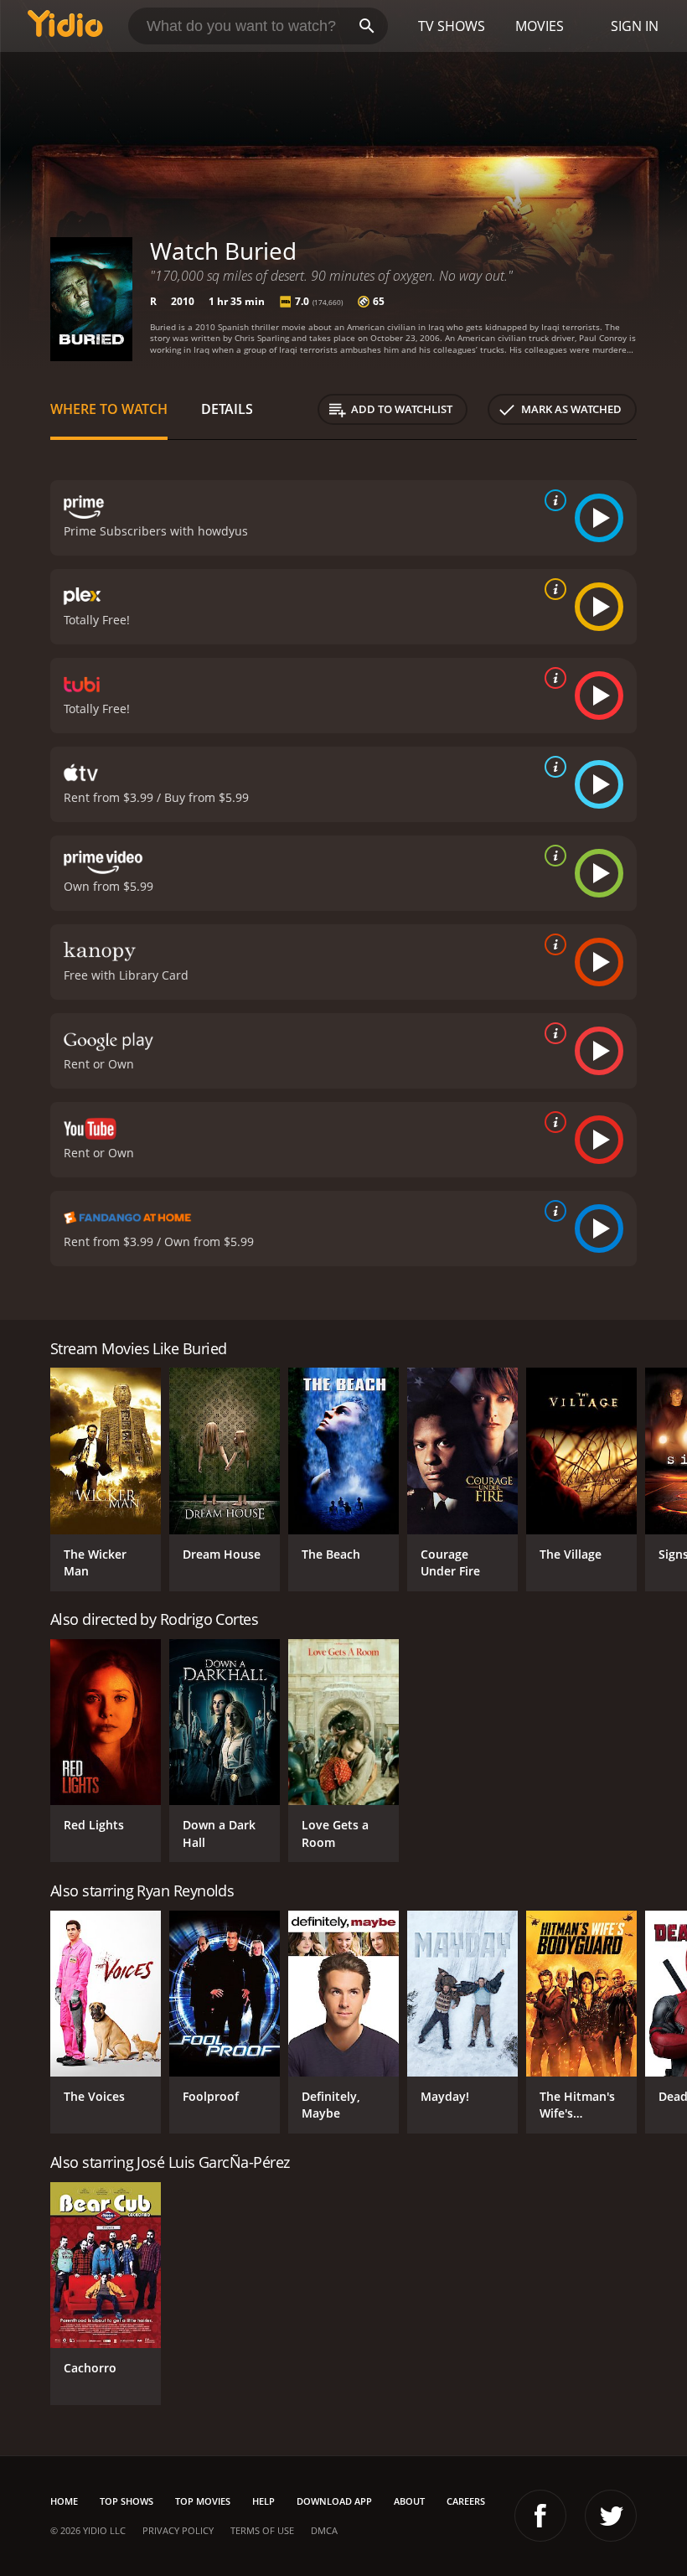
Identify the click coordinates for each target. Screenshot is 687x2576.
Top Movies (203, 2501)
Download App (334, 2501)
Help (263, 2501)
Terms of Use (262, 2530)
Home (64, 2501)
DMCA (324, 2530)
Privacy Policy (178, 2530)
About (409, 2501)
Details (227, 409)
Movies (540, 26)
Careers (466, 2501)
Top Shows (127, 2501)
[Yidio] (65, 26)
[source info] (552, 500)
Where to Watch (109, 409)
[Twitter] (611, 2516)
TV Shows (452, 26)
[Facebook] (540, 2516)
